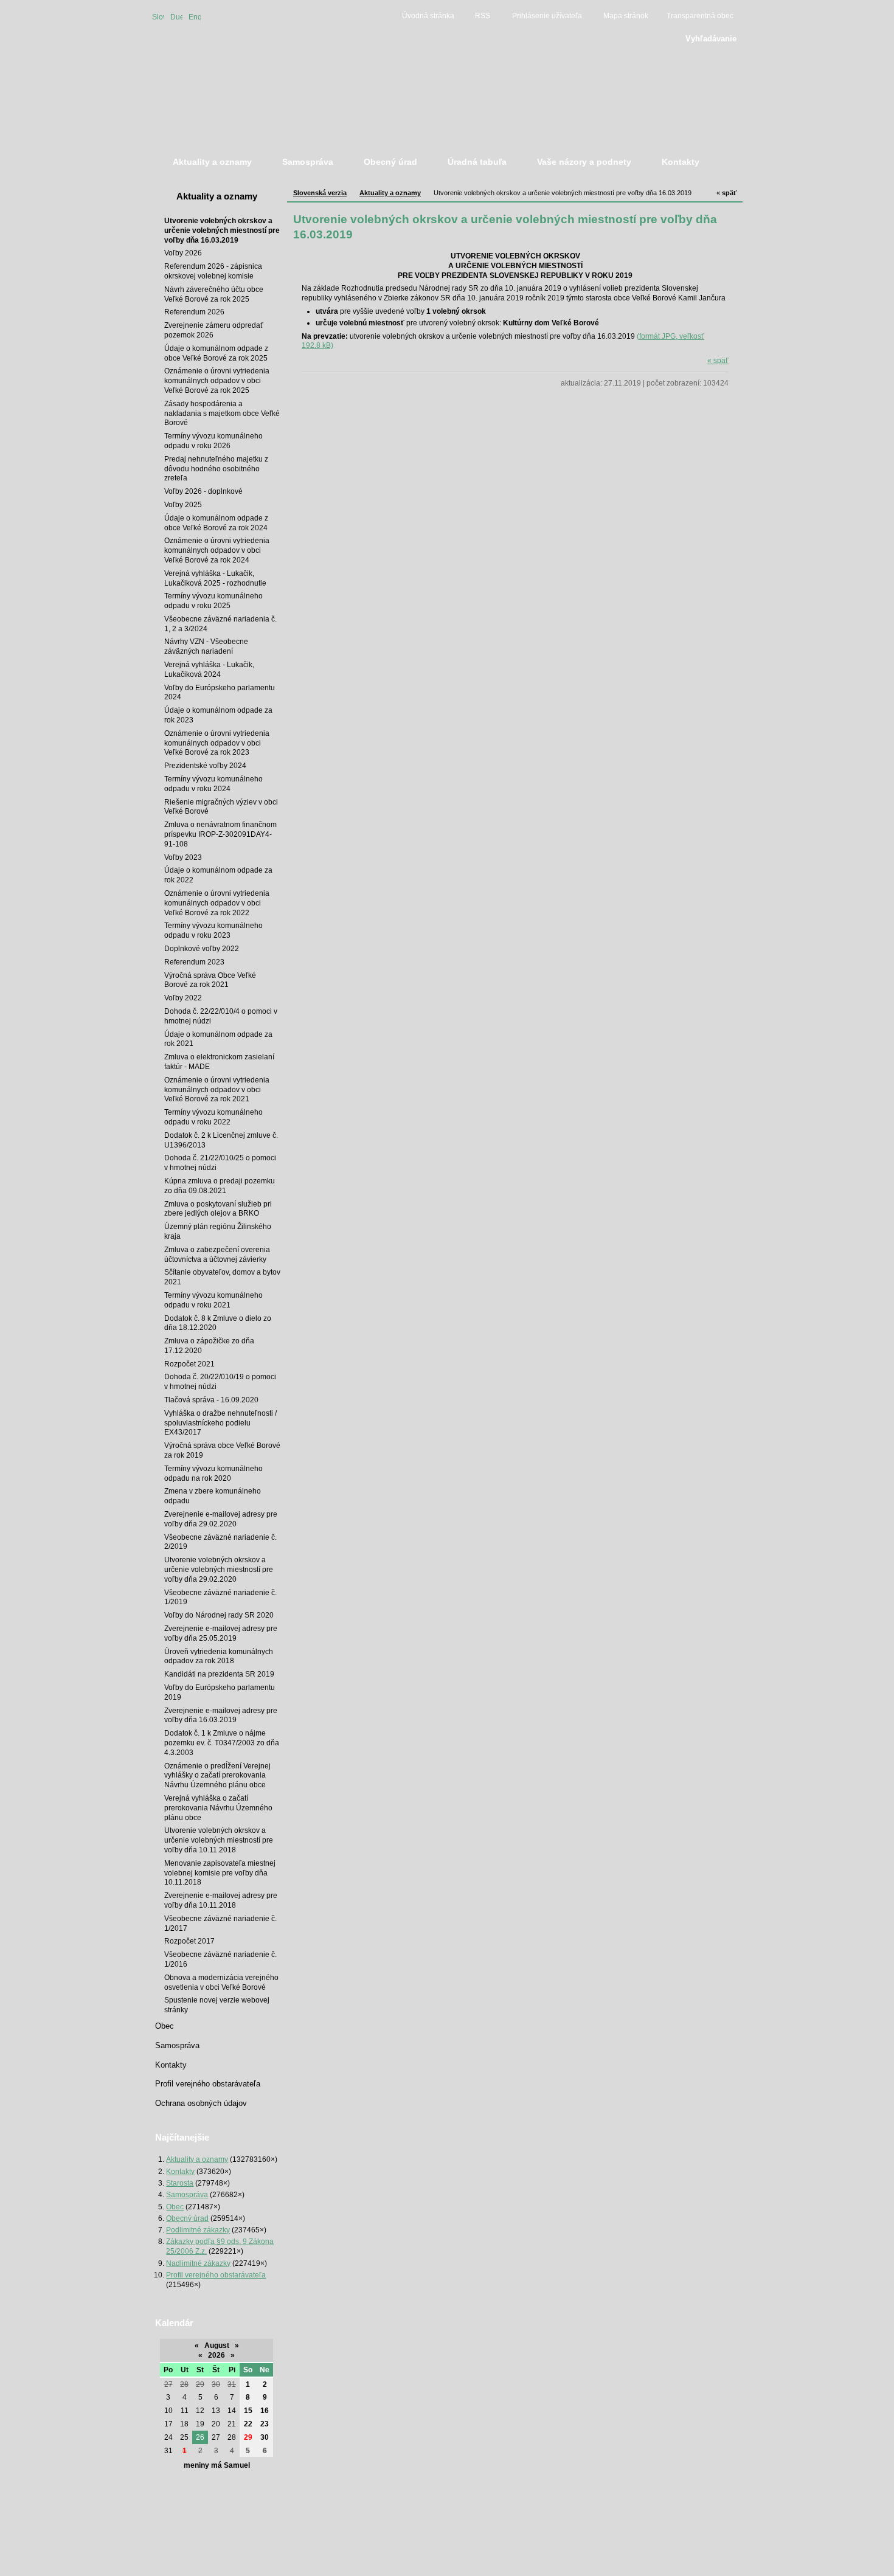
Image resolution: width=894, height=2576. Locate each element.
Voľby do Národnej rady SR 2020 (219, 1615)
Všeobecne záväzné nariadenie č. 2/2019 (220, 1542)
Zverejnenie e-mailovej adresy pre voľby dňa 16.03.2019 (221, 1715)
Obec (165, 2026)
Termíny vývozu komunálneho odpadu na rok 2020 (213, 1473)
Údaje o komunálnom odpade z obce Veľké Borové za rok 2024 (216, 523)
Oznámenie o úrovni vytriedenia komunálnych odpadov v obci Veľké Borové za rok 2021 (217, 1089)
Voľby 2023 (183, 857)
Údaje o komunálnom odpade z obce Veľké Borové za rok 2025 (216, 353)
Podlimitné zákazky (198, 2230)
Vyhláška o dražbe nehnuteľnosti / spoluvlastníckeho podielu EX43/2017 (220, 1423)
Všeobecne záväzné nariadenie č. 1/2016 (220, 1959)
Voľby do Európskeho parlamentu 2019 (220, 1692)
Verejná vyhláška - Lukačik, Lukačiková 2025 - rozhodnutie (215, 578)
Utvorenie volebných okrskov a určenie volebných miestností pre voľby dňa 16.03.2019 (222, 230)
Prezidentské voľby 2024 (205, 765)
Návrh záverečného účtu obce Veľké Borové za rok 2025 (214, 294)
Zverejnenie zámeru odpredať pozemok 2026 (214, 330)
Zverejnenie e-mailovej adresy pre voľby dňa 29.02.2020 (221, 1519)
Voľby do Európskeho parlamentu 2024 (220, 692)
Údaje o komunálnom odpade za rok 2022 (218, 875)
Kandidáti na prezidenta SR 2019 (219, 1674)
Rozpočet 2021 (189, 1364)
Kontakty (171, 2065)
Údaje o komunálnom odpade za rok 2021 (218, 1039)
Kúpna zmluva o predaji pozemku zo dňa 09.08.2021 (220, 1186)
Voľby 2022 (183, 998)
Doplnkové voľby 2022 (202, 948)
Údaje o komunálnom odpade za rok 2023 (218, 715)
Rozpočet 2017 (189, 1941)
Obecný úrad (187, 2218)
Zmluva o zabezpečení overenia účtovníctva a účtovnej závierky (217, 1254)
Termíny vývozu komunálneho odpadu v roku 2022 (213, 1117)
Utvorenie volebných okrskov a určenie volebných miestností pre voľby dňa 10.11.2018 (219, 1840)
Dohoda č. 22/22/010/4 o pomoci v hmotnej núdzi (221, 1016)
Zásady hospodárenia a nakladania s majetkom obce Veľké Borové (222, 413)
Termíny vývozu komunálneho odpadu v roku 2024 (213, 784)
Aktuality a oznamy (217, 196)
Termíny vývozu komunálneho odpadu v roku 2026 (213, 441)
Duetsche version (176, 16)
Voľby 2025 (183, 504)
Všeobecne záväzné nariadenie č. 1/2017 (220, 1923)
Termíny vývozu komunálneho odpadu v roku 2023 (213, 930)
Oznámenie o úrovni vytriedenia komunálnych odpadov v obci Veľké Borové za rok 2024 (217, 550)
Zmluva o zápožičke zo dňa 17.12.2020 (209, 1345)
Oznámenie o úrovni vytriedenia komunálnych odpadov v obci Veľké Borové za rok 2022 (217, 903)
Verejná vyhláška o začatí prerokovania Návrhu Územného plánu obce (218, 1808)
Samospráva (177, 2045)
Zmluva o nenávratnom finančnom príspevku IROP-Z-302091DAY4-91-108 (220, 834)
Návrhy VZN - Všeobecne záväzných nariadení (206, 646)
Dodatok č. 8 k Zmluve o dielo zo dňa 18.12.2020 (218, 1323)
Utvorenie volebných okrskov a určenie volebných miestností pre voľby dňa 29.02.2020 (219, 1569)
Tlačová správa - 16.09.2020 (211, 1400)
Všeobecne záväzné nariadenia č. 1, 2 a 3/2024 (220, 624)
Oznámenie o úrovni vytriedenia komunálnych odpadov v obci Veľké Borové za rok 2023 (217, 743)
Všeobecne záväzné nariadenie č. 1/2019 (220, 1597)
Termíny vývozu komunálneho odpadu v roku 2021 (213, 1300)
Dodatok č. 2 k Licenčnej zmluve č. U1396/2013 (221, 1140)
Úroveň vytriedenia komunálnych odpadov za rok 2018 (219, 1656)
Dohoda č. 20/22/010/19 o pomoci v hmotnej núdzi (220, 1381)
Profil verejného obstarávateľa (208, 2084)
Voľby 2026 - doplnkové (203, 491)
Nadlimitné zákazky (198, 2263)
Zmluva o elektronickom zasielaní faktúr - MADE (219, 1061)
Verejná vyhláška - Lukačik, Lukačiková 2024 (209, 669)
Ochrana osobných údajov (201, 2103)
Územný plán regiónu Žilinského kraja (218, 1231)
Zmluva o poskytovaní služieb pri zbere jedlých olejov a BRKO (218, 1209)
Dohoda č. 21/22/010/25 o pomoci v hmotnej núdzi (220, 1162)
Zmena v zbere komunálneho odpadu (213, 1496)
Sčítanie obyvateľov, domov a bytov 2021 (222, 1277)
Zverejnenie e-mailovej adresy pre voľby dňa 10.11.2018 (221, 1900)
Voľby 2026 (183, 253)
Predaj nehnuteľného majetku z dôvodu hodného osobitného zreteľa (216, 469)
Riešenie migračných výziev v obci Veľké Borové (221, 807)
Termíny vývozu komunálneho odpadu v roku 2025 (213, 601)
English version (195, 16)
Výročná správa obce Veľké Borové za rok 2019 (222, 1450)
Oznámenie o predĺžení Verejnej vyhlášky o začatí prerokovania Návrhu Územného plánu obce (217, 1775)
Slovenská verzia (158, 16)
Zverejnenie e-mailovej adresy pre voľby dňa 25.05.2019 (221, 1633)
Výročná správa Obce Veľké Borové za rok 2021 (210, 980)
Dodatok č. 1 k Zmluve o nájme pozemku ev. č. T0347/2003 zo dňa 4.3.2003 (222, 1743)
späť (726, 193)
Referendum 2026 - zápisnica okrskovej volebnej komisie (213, 271)
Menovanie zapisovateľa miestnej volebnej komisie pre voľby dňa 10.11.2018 (220, 1873)
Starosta (180, 2183)
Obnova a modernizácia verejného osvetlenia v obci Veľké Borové (221, 1982)
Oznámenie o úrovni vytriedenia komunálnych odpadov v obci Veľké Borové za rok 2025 (217, 380)
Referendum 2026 (194, 312)
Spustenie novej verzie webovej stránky (217, 2005)
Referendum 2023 (194, 962)
